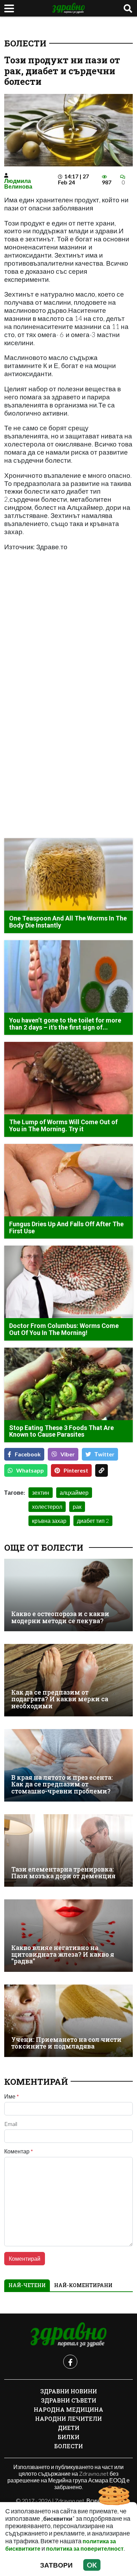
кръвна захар (49, 1521)
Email (11, 2124)
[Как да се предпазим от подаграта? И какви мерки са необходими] (68, 1680)
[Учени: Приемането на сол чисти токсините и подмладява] (68, 2021)
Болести (25, 43)
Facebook (28, 1454)
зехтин (41, 1492)
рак (77, 1507)
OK (92, 2565)
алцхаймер (74, 1492)
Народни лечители (68, 2419)
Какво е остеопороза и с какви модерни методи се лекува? (60, 1617)
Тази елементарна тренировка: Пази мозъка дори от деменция (63, 1873)
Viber (68, 1454)
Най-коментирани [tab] (83, 2285)
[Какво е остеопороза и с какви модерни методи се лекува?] (68, 1595)
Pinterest (76, 1470)
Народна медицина (68, 2409)
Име (12, 2096)
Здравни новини (69, 2391)
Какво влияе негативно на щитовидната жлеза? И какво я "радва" (63, 1955)
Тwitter (105, 1454)
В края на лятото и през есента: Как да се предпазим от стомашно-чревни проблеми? (62, 1784)
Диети (69, 2428)
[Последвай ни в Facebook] (70, 2362)
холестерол (47, 1507)
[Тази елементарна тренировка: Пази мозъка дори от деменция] (68, 1850)
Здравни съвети (69, 2400)
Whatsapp (30, 1470)
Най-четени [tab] (27, 2285)
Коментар (19, 2151)
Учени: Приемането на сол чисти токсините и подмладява (66, 2043)
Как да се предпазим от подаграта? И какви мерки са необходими (60, 1699)
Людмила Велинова (18, 183)
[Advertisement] (68, 627)
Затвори (56, 2565)
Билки (68, 2437)
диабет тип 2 (93, 1521)
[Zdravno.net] (68, 2335)
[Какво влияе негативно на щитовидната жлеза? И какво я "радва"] (68, 1936)
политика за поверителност (85, 2548)
